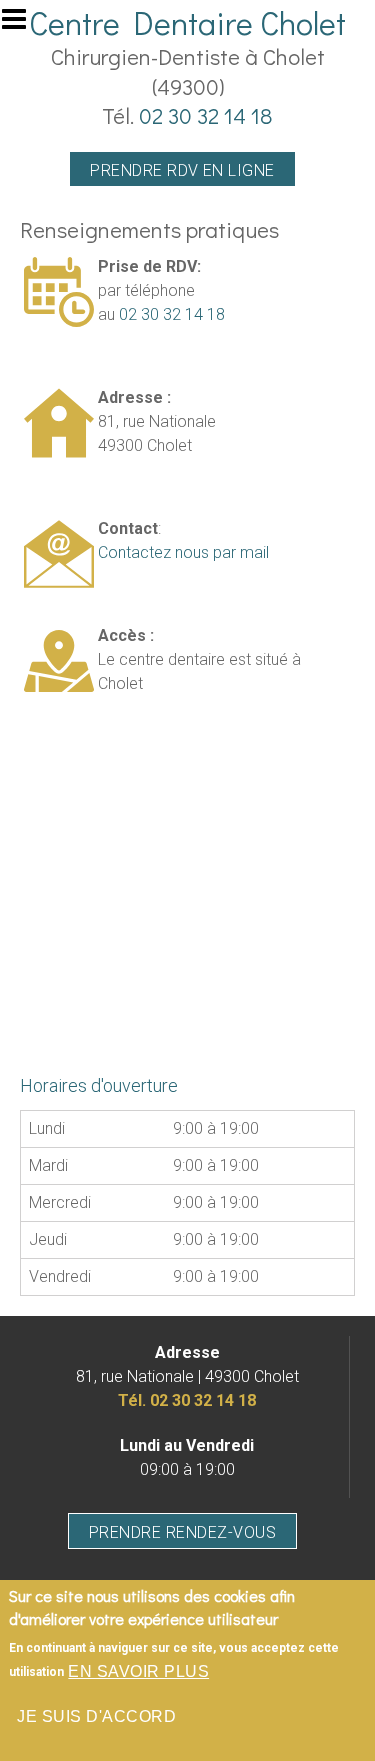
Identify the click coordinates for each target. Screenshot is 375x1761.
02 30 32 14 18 (206, 115)
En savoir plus (138, 1671)
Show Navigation (23, 25)
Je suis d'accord (96, 1716)
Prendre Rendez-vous (182, 1532)
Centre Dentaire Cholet (187, 22)
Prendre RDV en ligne (182, 170)
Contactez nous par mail (183, 552)
